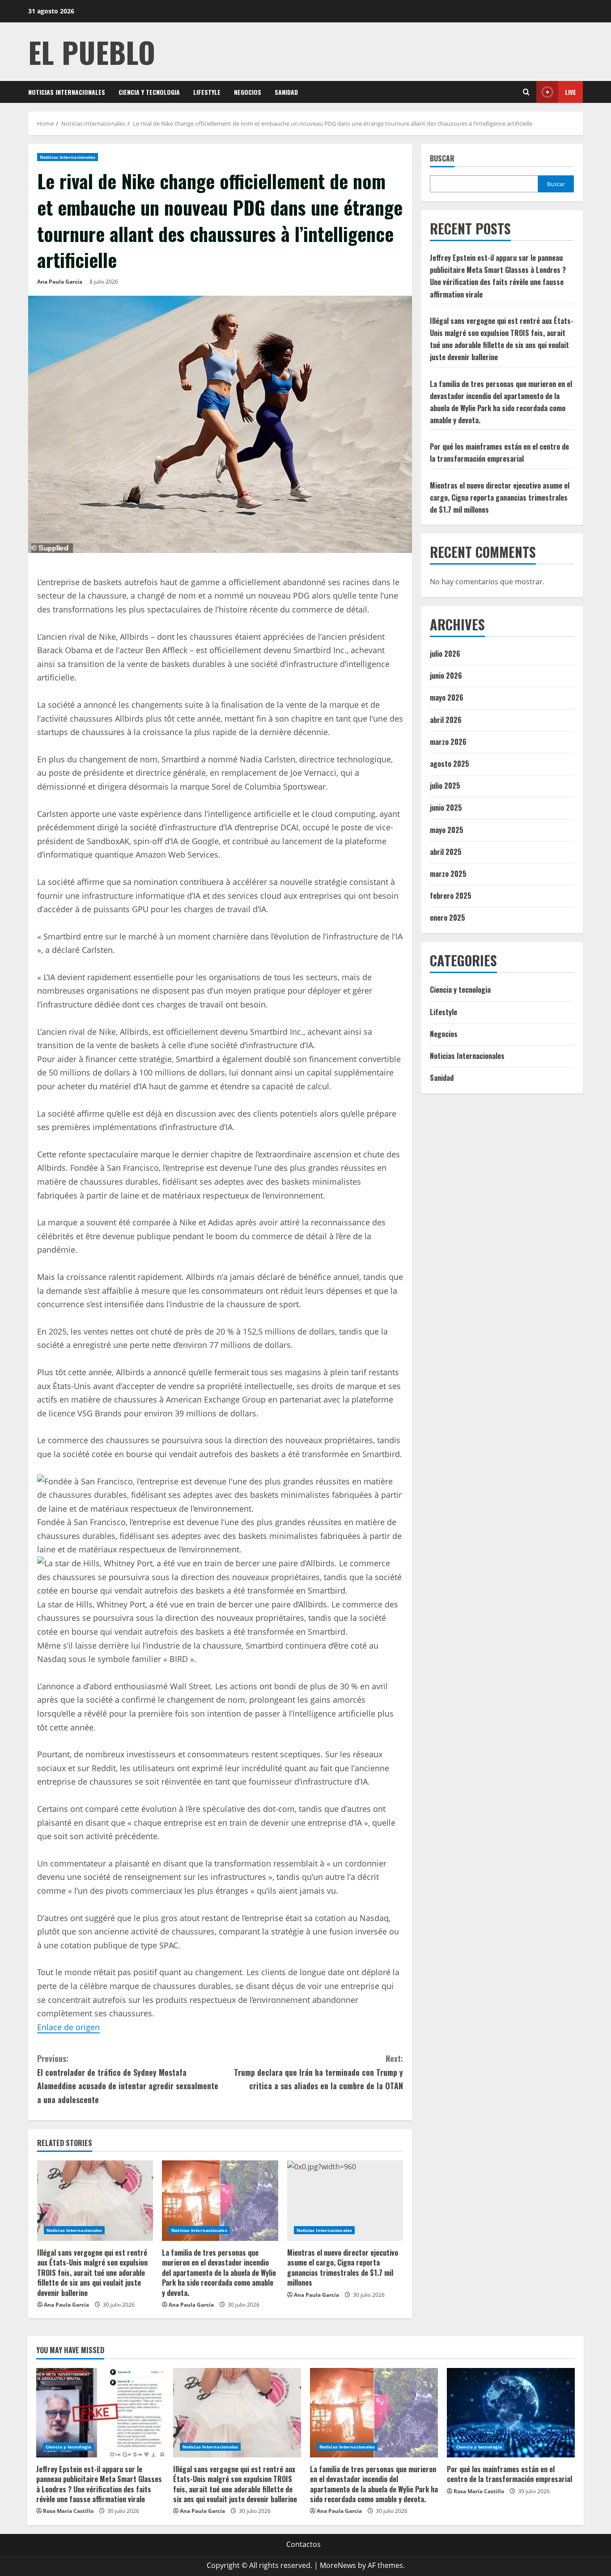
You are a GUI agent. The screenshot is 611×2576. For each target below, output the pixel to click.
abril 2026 (446, 720)
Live (571, 92)
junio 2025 (446, 808)
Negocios (248, 92)
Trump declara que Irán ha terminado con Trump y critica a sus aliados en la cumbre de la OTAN (318, 2072)
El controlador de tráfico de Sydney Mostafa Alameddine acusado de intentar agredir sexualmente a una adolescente (128, 2079)
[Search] (526, 92)
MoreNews (338, 2565)
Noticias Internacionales (67, 92)
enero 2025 (448, 918)
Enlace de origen (68, 2027)
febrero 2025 (451, 896)
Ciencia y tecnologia (149, 92)
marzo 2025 (448, 874)
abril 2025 (446, 852)
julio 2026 (445, 654)
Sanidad (286, 92)
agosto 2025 (450, 764)
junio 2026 (446, 676)
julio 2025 (445, 786)
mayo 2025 (447, 830)
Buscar (442, 159)
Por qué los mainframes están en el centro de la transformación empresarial (509, 2474)
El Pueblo (92, 52)
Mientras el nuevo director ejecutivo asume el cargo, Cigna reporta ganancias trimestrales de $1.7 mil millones (343, 2268)
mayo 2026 (447, 698)
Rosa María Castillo (68, 2511)
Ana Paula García (60, 282)
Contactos (303, 2544)
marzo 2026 (448, 742)
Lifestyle (207, 92)
